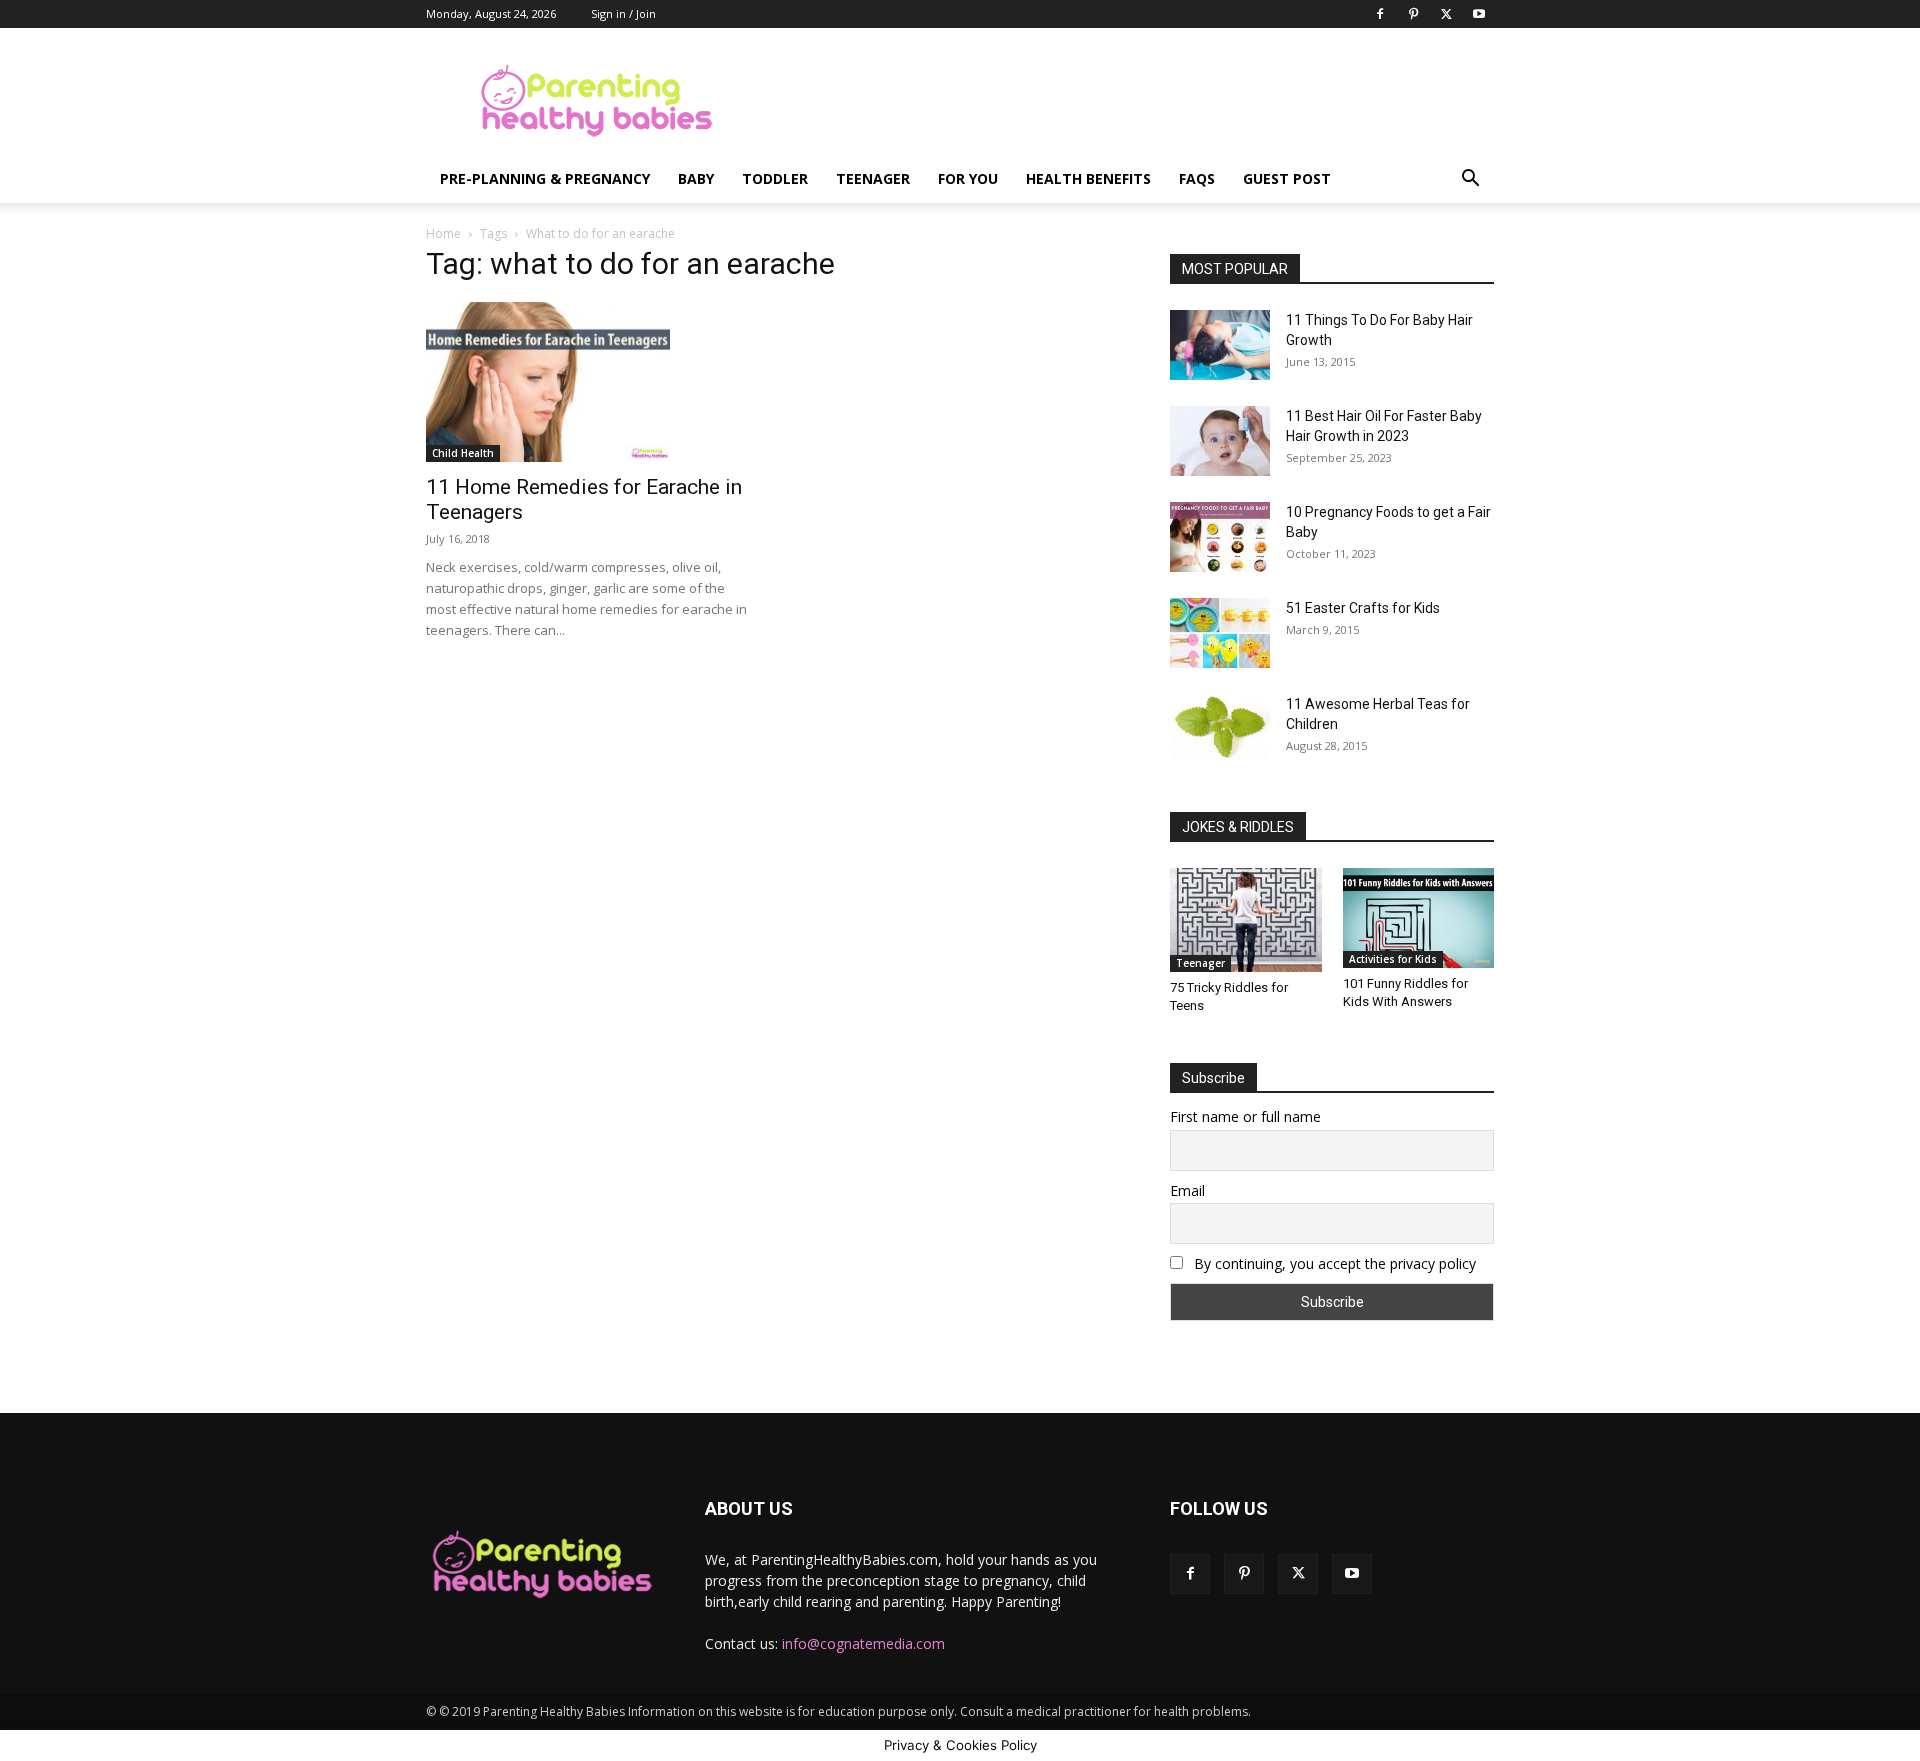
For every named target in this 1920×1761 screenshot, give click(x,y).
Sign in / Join (623, 13)
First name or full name (1245, 1116)
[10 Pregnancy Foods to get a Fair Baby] (1220, 537)
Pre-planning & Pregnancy (545, 178)
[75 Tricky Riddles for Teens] (1246, 920)
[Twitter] (1446, 14)
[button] (1470, 180)
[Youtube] (1479, 14)
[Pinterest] (1413, 14)
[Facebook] (1380, 14)
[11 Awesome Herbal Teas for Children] (1220, 727)
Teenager (873, 178)
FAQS (1197, 178)
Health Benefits (1088, 178)
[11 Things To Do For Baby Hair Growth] (1220, 345)
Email (1187, 1190)
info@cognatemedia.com (863, 1643)
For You (968, 178)
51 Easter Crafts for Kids (1363, 608)
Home (443, 233)
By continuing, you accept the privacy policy (1333, 1263)
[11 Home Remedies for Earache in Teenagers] (588, 382)
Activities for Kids (1393, 959)
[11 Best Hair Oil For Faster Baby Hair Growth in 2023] (1220, 441)
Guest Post (1287, 178)
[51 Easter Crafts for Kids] (1220, 633)
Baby (696, 178)
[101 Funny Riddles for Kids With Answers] (1419, 918)
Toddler (775, 178)
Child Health (463, 453)
